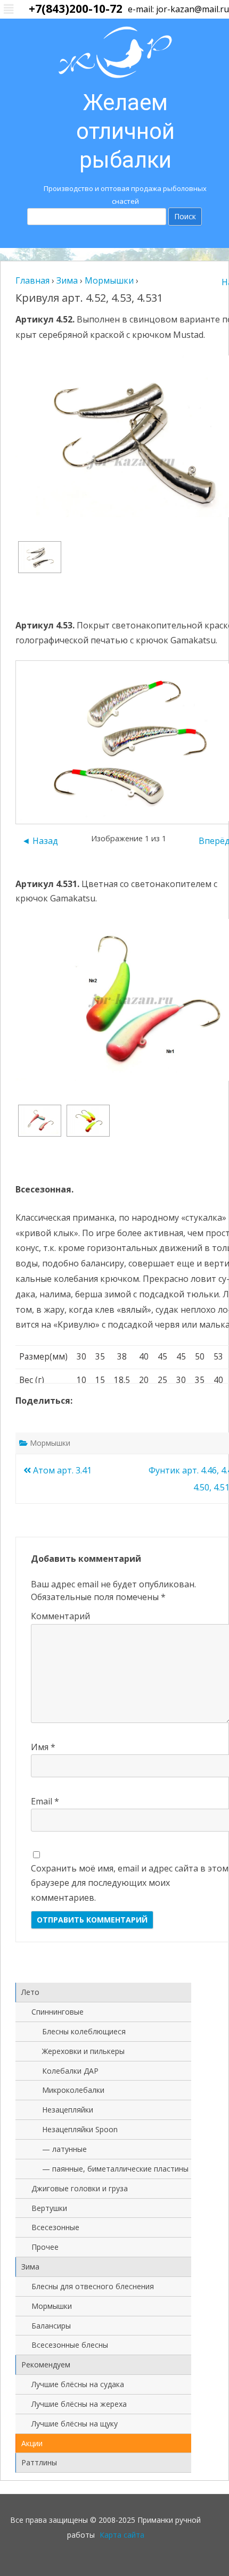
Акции (32, 2443)
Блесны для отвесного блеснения (93, 2286)
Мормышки (50, 1443)
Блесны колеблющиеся (84, 2031)
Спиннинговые (58, 2012)
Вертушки (49, 2208)
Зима (30, 2267)
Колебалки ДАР (70, 2071)
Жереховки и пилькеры (83, 2051)
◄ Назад (40, 841)
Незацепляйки (68, 2110)
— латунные (64, 2149)
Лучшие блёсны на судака (78, 2384)
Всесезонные (55, 2227)
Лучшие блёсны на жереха (79, 2404)
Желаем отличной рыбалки (125, 131)
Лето (30, 1992)
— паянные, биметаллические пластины (115, 2169)
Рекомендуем (46, 2364)
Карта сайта (122, 2535)
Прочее (45, 2247)
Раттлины (39, 2462)
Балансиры (51, 2326)
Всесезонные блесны (70, 2345)
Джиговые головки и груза (80, 2188)
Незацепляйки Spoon (80, 2129)
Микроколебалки (73, 2090)
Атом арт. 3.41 (61, 1470)
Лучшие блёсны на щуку (75, 2424)
